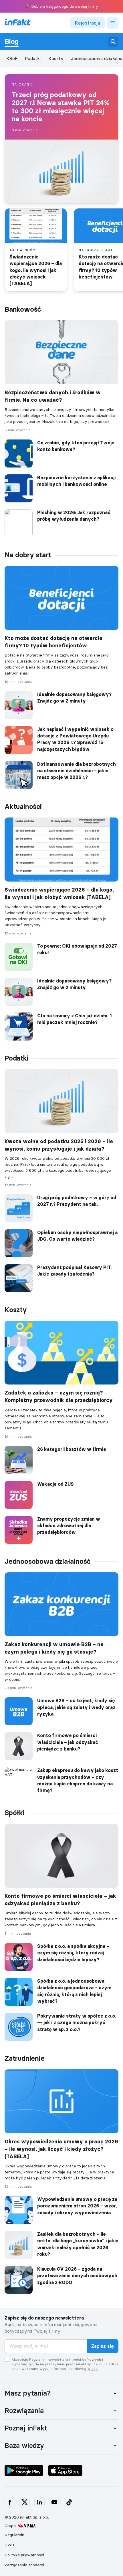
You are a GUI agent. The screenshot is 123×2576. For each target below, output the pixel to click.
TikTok (69, 2502)
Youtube (54, 2502)
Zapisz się (103, 2346)
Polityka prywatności (24, 2555)
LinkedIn (39, 2502)
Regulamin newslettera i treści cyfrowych (65, 2359)
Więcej (93, 2369)
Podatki (33, 58)
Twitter (25, 2502)
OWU (9, 2545)
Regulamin (14, 2535)
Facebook (10, 2502)
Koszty (56, 58)
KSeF (12, 58)
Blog (12, 41)
